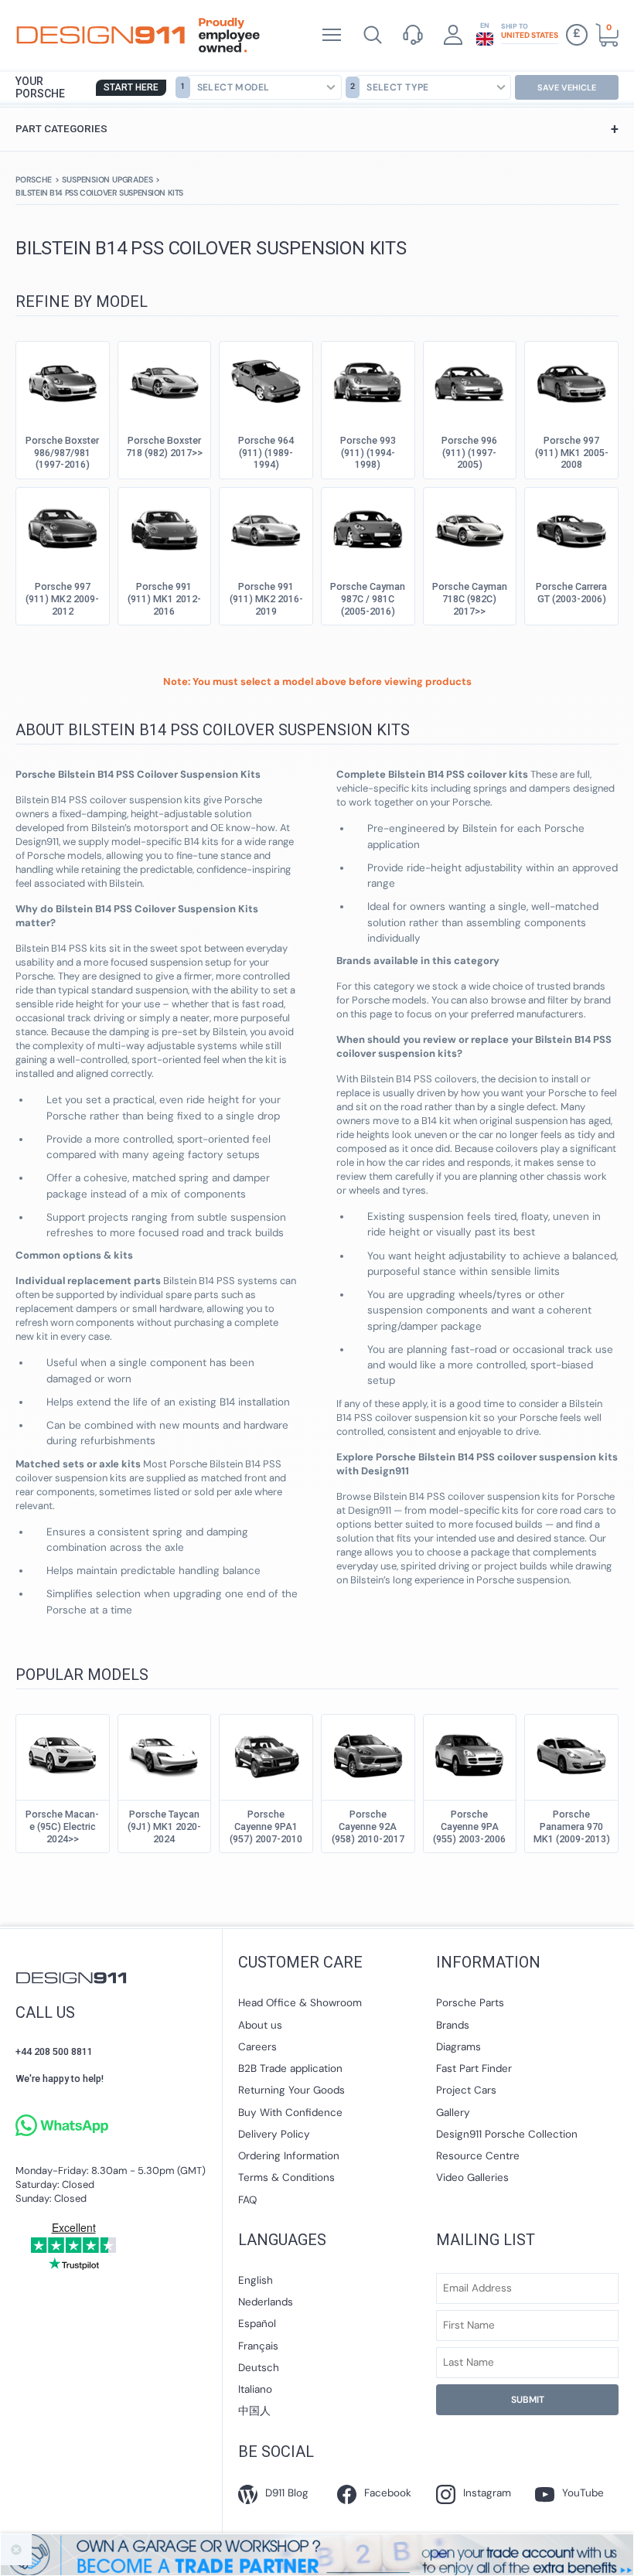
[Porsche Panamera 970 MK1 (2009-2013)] (571, 1753)
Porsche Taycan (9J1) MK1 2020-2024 (164, 1826)
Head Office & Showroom (300, 2003)
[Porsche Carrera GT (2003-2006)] (571, 526)
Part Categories (317, 129)
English (256, 2280)
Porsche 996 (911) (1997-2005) (469, 453)
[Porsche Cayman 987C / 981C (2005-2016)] (368, 526)
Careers (257, 2047)
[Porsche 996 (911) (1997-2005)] (470, 380)
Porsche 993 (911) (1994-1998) (368, 453)
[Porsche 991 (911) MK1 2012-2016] (165, 526)
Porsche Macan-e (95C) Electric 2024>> (62, 1826)
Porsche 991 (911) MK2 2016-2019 (266, 599)
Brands (453, 2025)
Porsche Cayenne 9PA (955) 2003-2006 (469, 1826)
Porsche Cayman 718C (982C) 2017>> (470, 599)
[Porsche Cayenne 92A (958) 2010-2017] (368, 1753)
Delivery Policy (274, 2134)
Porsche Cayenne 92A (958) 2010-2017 (368, 1826)
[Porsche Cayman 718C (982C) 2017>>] (470, 526)
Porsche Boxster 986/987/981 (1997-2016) (62, 453)
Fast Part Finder (474, 2068)
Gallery (453, 2113)
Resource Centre (478, 2156)
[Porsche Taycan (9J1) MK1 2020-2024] (165, 1753)
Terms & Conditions (286, 2177)
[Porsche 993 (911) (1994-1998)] (368, 380)
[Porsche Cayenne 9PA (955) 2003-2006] (470, 1753)
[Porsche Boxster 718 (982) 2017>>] (165, 380)
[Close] (16, 2550)
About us (260, 2025)
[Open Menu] (332, 35)
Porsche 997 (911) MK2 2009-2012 (62, 599)
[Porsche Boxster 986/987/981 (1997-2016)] (63, 380)
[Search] (373, 35)
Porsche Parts (470, 2003)
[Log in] (453, 35)
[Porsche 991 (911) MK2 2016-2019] (266, 526)
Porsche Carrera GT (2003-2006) (571, 593)
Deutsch (259, 2368)
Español (257, 2324)
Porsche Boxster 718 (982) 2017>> (164, 446)
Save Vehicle (567, 87)
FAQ (247, 2200)
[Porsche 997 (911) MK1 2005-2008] (571, 380)
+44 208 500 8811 (54, 2051)
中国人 (254, 2411)
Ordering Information (289, 2156)
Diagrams (458, 2047)
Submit (528, 2400)
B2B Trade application (290, 2068)
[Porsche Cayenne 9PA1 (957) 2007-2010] (266, 1753)
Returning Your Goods (291, 2090)
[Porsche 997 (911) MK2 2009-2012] (63, 526)
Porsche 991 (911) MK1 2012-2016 (164, 599)
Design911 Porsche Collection (507, 2134)
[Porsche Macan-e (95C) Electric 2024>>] (63, 1753)
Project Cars (466, 2090)
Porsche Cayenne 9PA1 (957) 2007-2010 (266, 1826)
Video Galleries (472, 2177)
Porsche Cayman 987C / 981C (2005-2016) (368, 599)
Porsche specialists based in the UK (101, 35)
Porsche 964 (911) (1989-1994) (266, 453)
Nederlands (266, 2302)
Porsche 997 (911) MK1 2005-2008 (572, 453)
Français (258, 2346)
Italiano (255, 2389)
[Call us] (413, 35)
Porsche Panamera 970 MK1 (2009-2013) (572, 1826)
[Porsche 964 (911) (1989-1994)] (266, 380)
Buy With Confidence (290, 2113)
